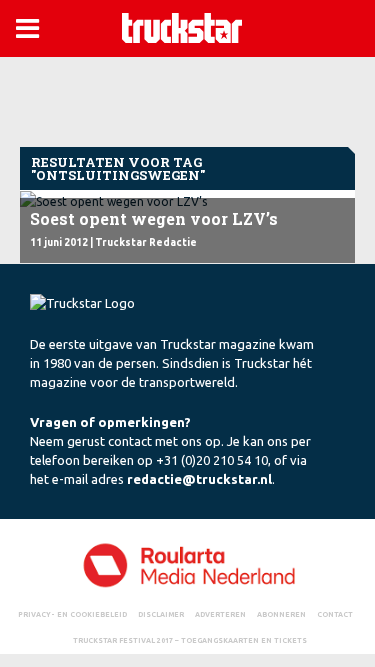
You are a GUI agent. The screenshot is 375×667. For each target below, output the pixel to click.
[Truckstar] (182, 26)
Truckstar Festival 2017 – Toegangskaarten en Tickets (190, 640)
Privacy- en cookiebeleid (72, 614)
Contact (335, 614)
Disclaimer (161, 614)
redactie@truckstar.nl (199, 479)
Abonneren (281, 614)
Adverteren (220, 614)
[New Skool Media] (187, 564)
